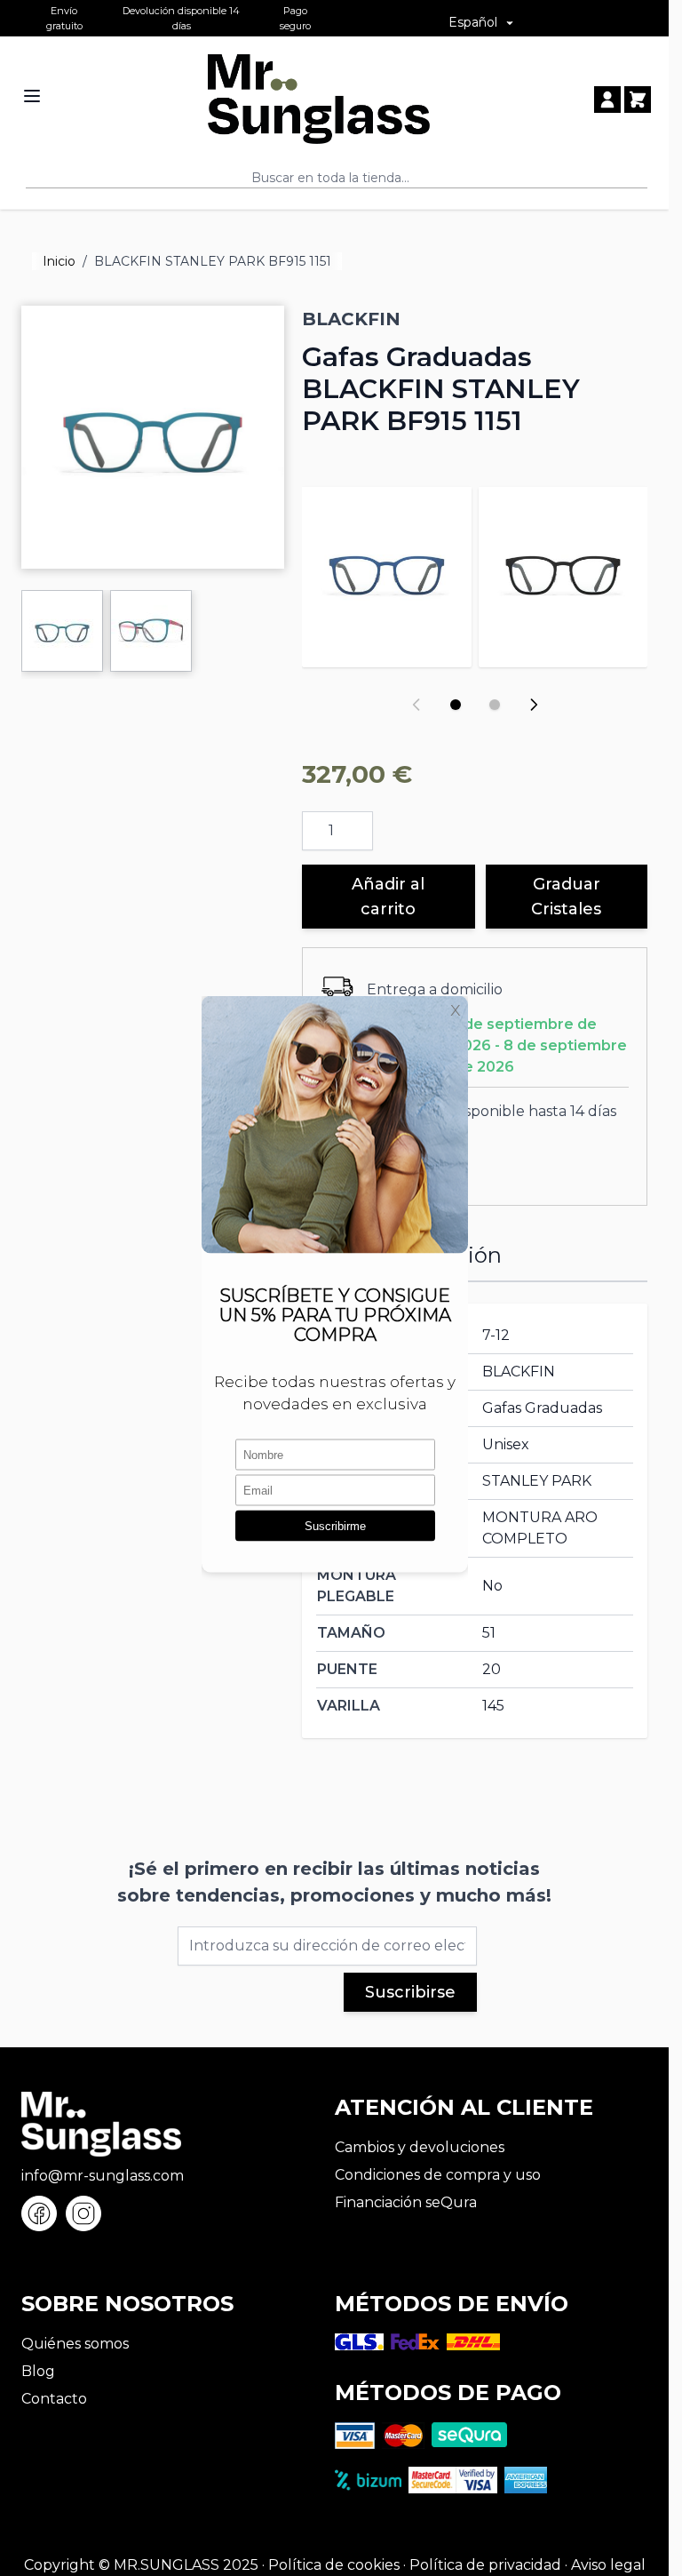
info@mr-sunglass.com (103, 2176)
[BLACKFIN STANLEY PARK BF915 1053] (563, 571)
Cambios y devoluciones (420, 2147)
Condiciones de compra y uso (438, 2175)
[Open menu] (32, 96)
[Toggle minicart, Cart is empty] (638, 100)
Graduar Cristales (566, 897)
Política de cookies (334, 2565)
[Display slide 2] (495, 705)
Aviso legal (608, 2565)
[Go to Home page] (319, 99)
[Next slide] (534, 705)
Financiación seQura (406, 2202)
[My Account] (607, 100)
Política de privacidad (485, 2565)
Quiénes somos (75, 2344)
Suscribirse (410, 1992)
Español (473, 22)
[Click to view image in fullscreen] (153, 437)
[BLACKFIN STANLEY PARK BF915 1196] (386, 571)
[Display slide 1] (456, 705)
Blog (38, 2371)
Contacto (54, 2399)
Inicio (59, 261)
